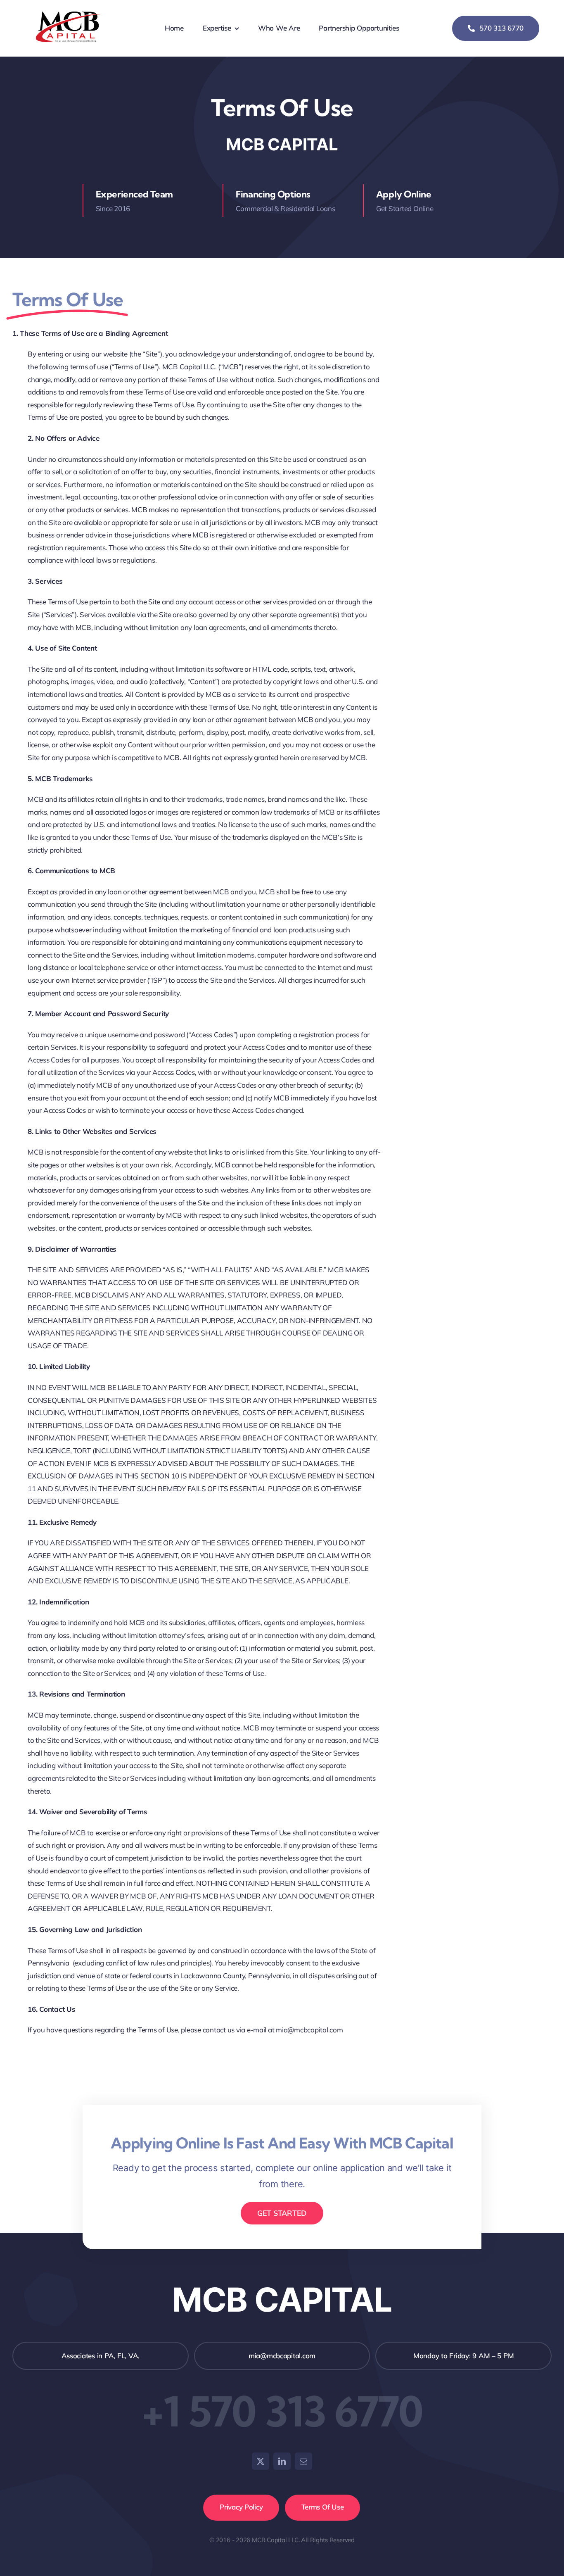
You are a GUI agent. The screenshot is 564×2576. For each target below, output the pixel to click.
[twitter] (261, 2461)
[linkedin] (282, 2461)
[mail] (303, 2461)
